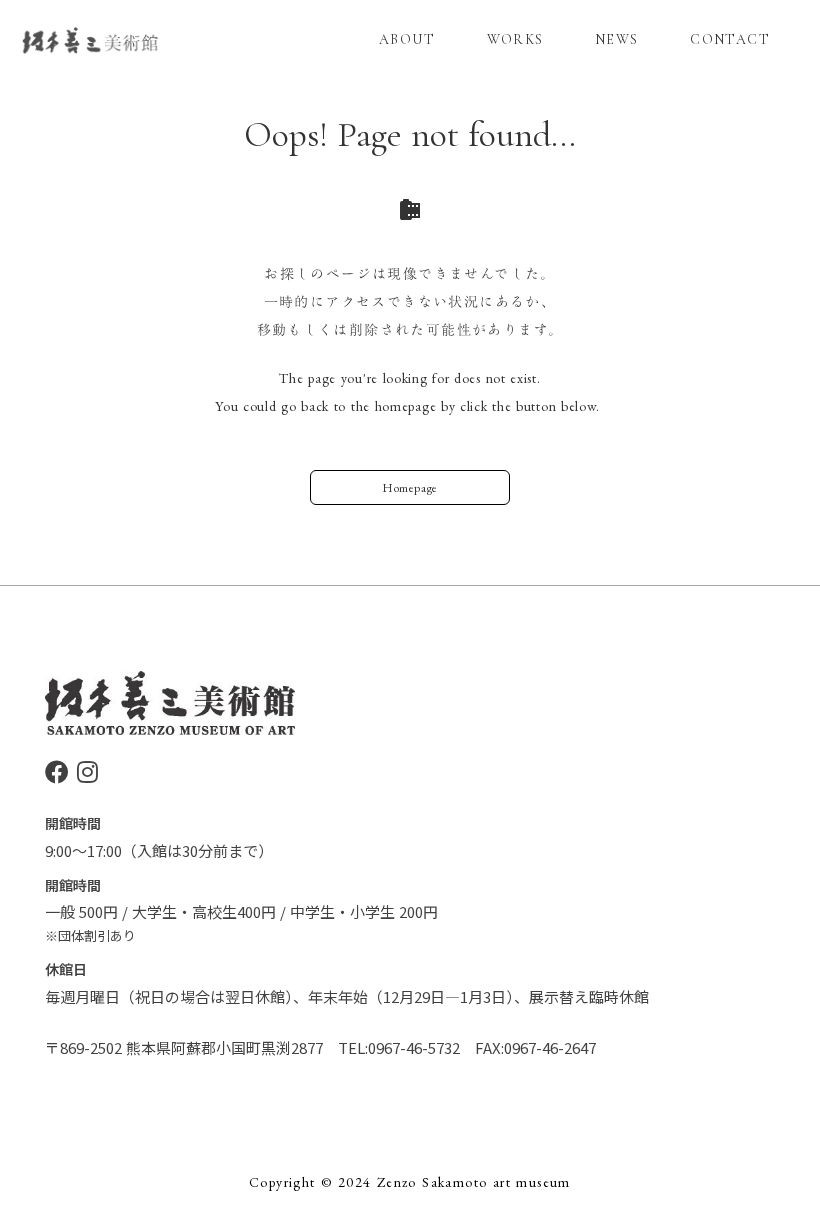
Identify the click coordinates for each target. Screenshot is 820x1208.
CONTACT (730, 39)
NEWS (617, 39)
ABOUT (407, 39)
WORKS (515, 39)
